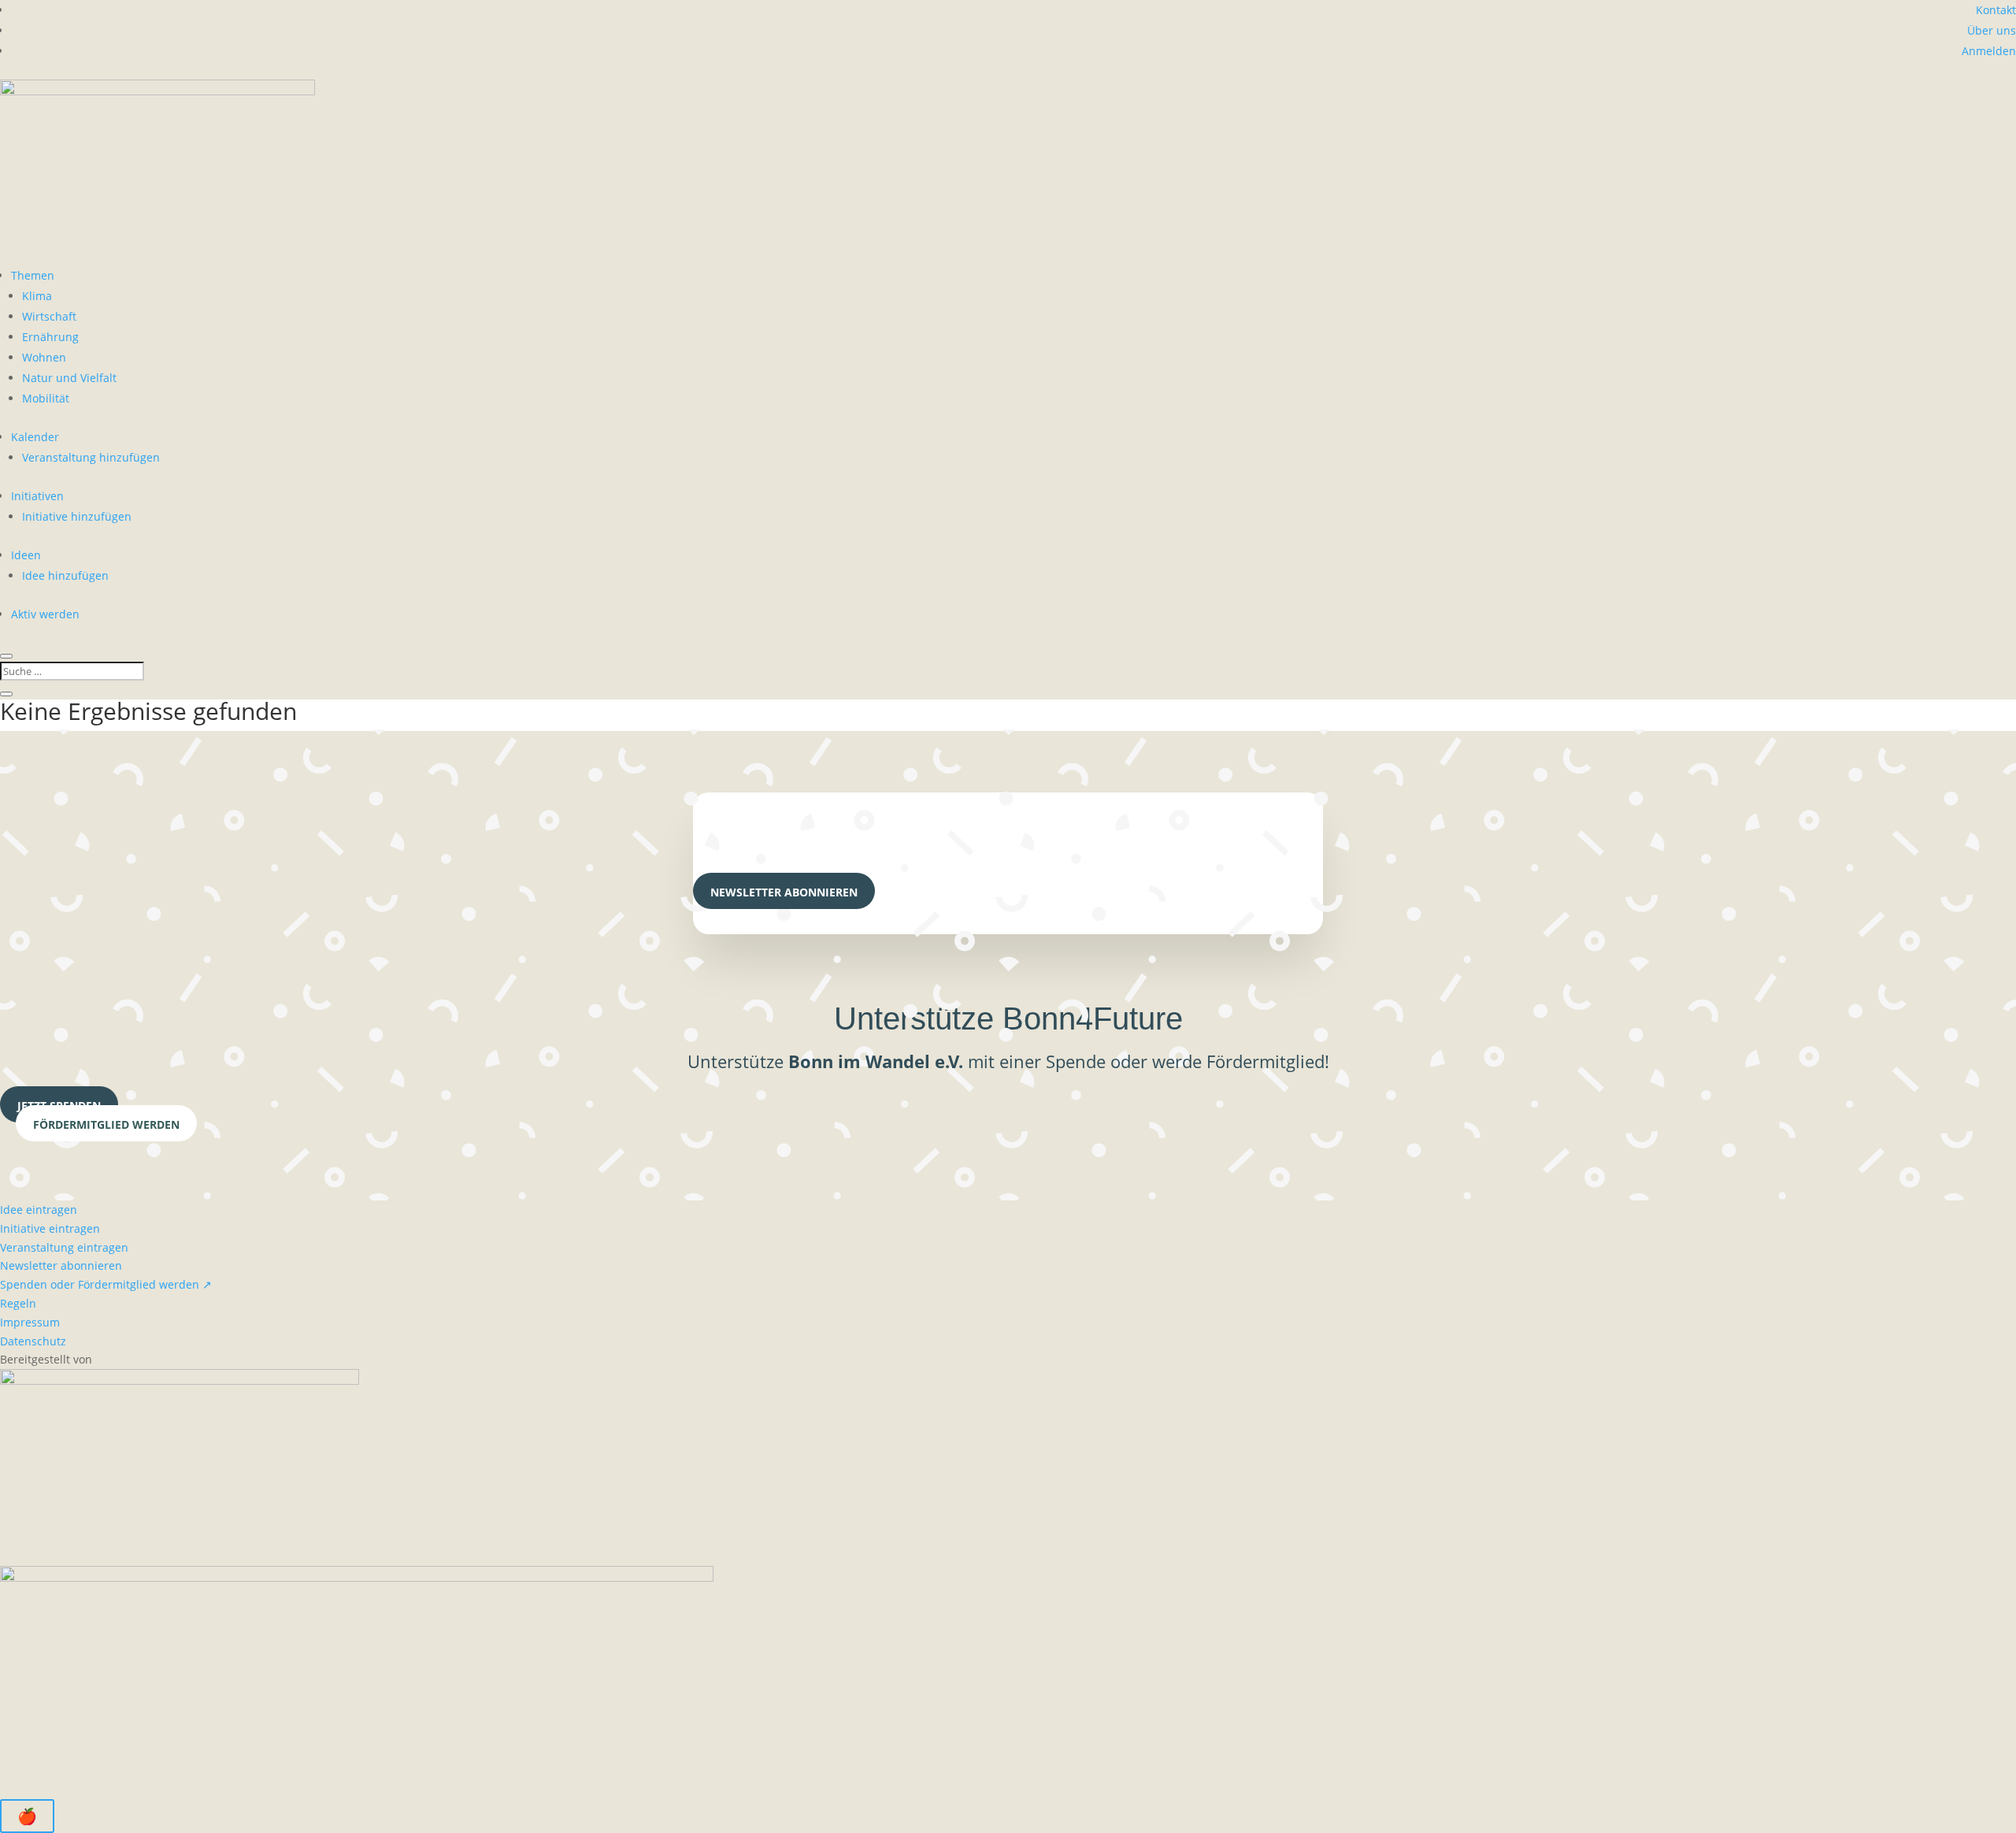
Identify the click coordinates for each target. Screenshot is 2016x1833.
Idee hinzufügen (65, 575)
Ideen (26, 555)
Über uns (1992, 30)
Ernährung (50, 337)
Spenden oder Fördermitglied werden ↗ (106, 1284)
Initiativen (37, 496)
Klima (37, 296)
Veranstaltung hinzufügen (91, 457)
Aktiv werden (45, 614)
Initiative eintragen (50, 1228)
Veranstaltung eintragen (64, 1247)
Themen (33, 275)
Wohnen (44, 357)
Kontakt (1996, 10)
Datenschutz (33, 1341)
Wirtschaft (49, 316)
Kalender (35, 437)
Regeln (18, 1303)
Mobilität (46, 398)
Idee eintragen (39, 1210)
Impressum (30, 1322)
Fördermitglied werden (106, 1124)
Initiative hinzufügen (77, 516)
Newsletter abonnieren (784, 892)
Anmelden (1989, 51)
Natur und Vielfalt (69, 378)
